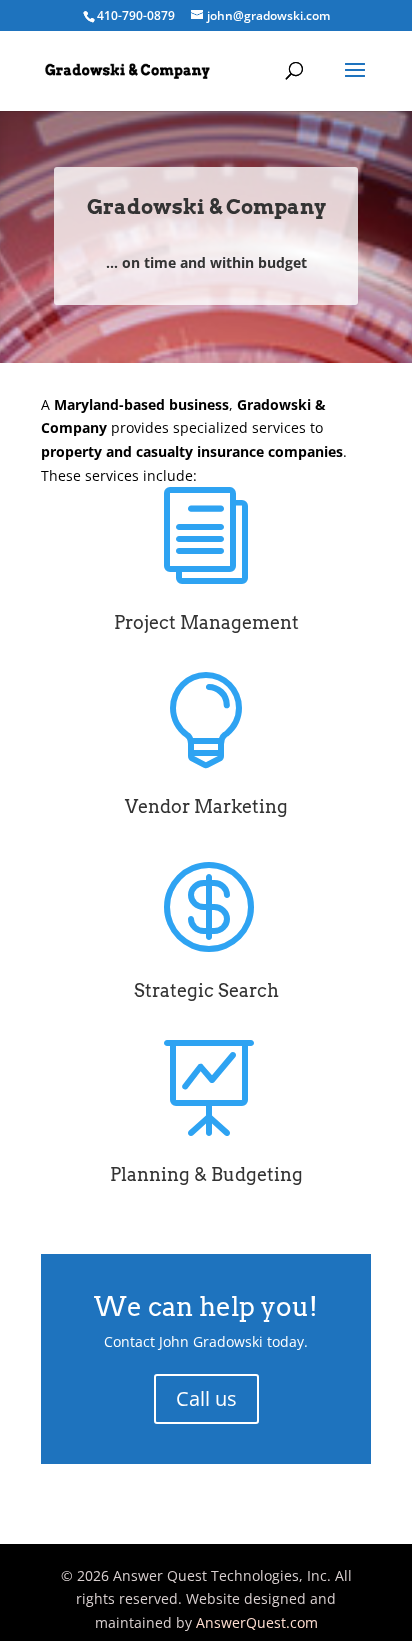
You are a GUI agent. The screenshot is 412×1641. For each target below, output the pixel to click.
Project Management (206, 622)
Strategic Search (206, 990)
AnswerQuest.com (257, 1622)
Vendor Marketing (206, 806)
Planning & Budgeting (206, 1174)
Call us (206, 1398)
